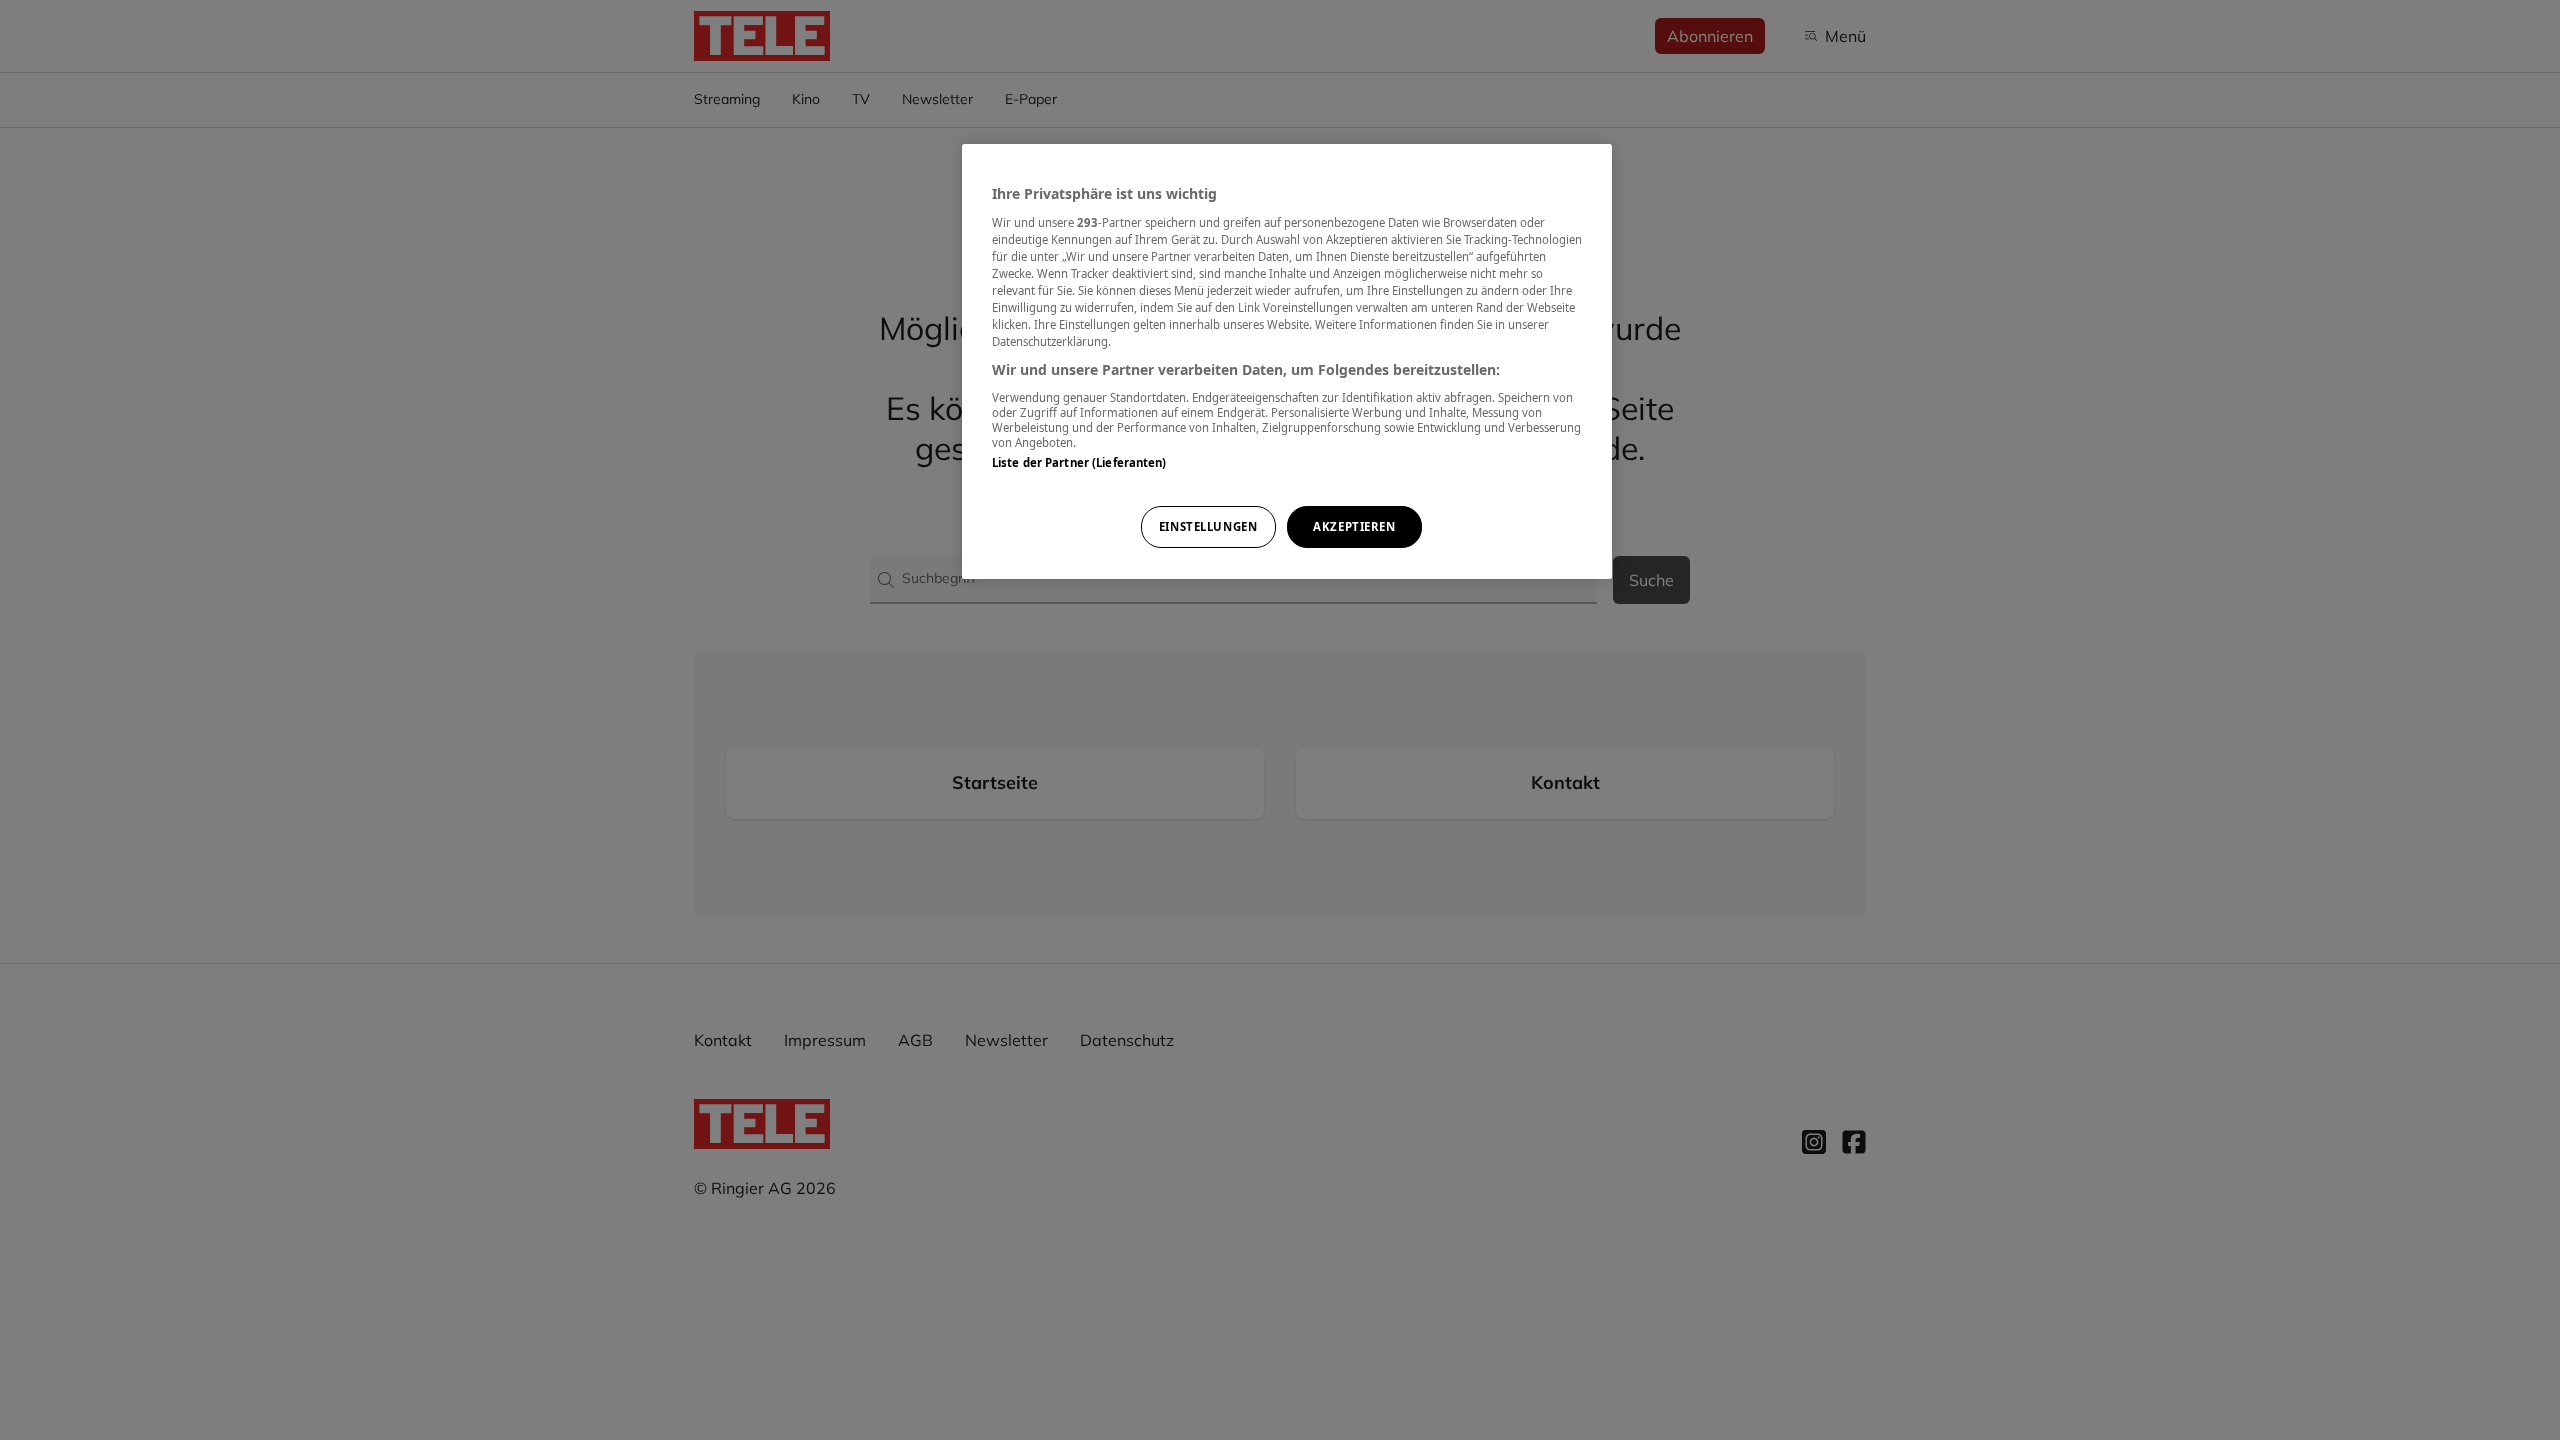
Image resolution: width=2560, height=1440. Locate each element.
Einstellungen (1208, 526)
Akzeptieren (1354, 526)
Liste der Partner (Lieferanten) (1079, 462)
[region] (1287, 361)
